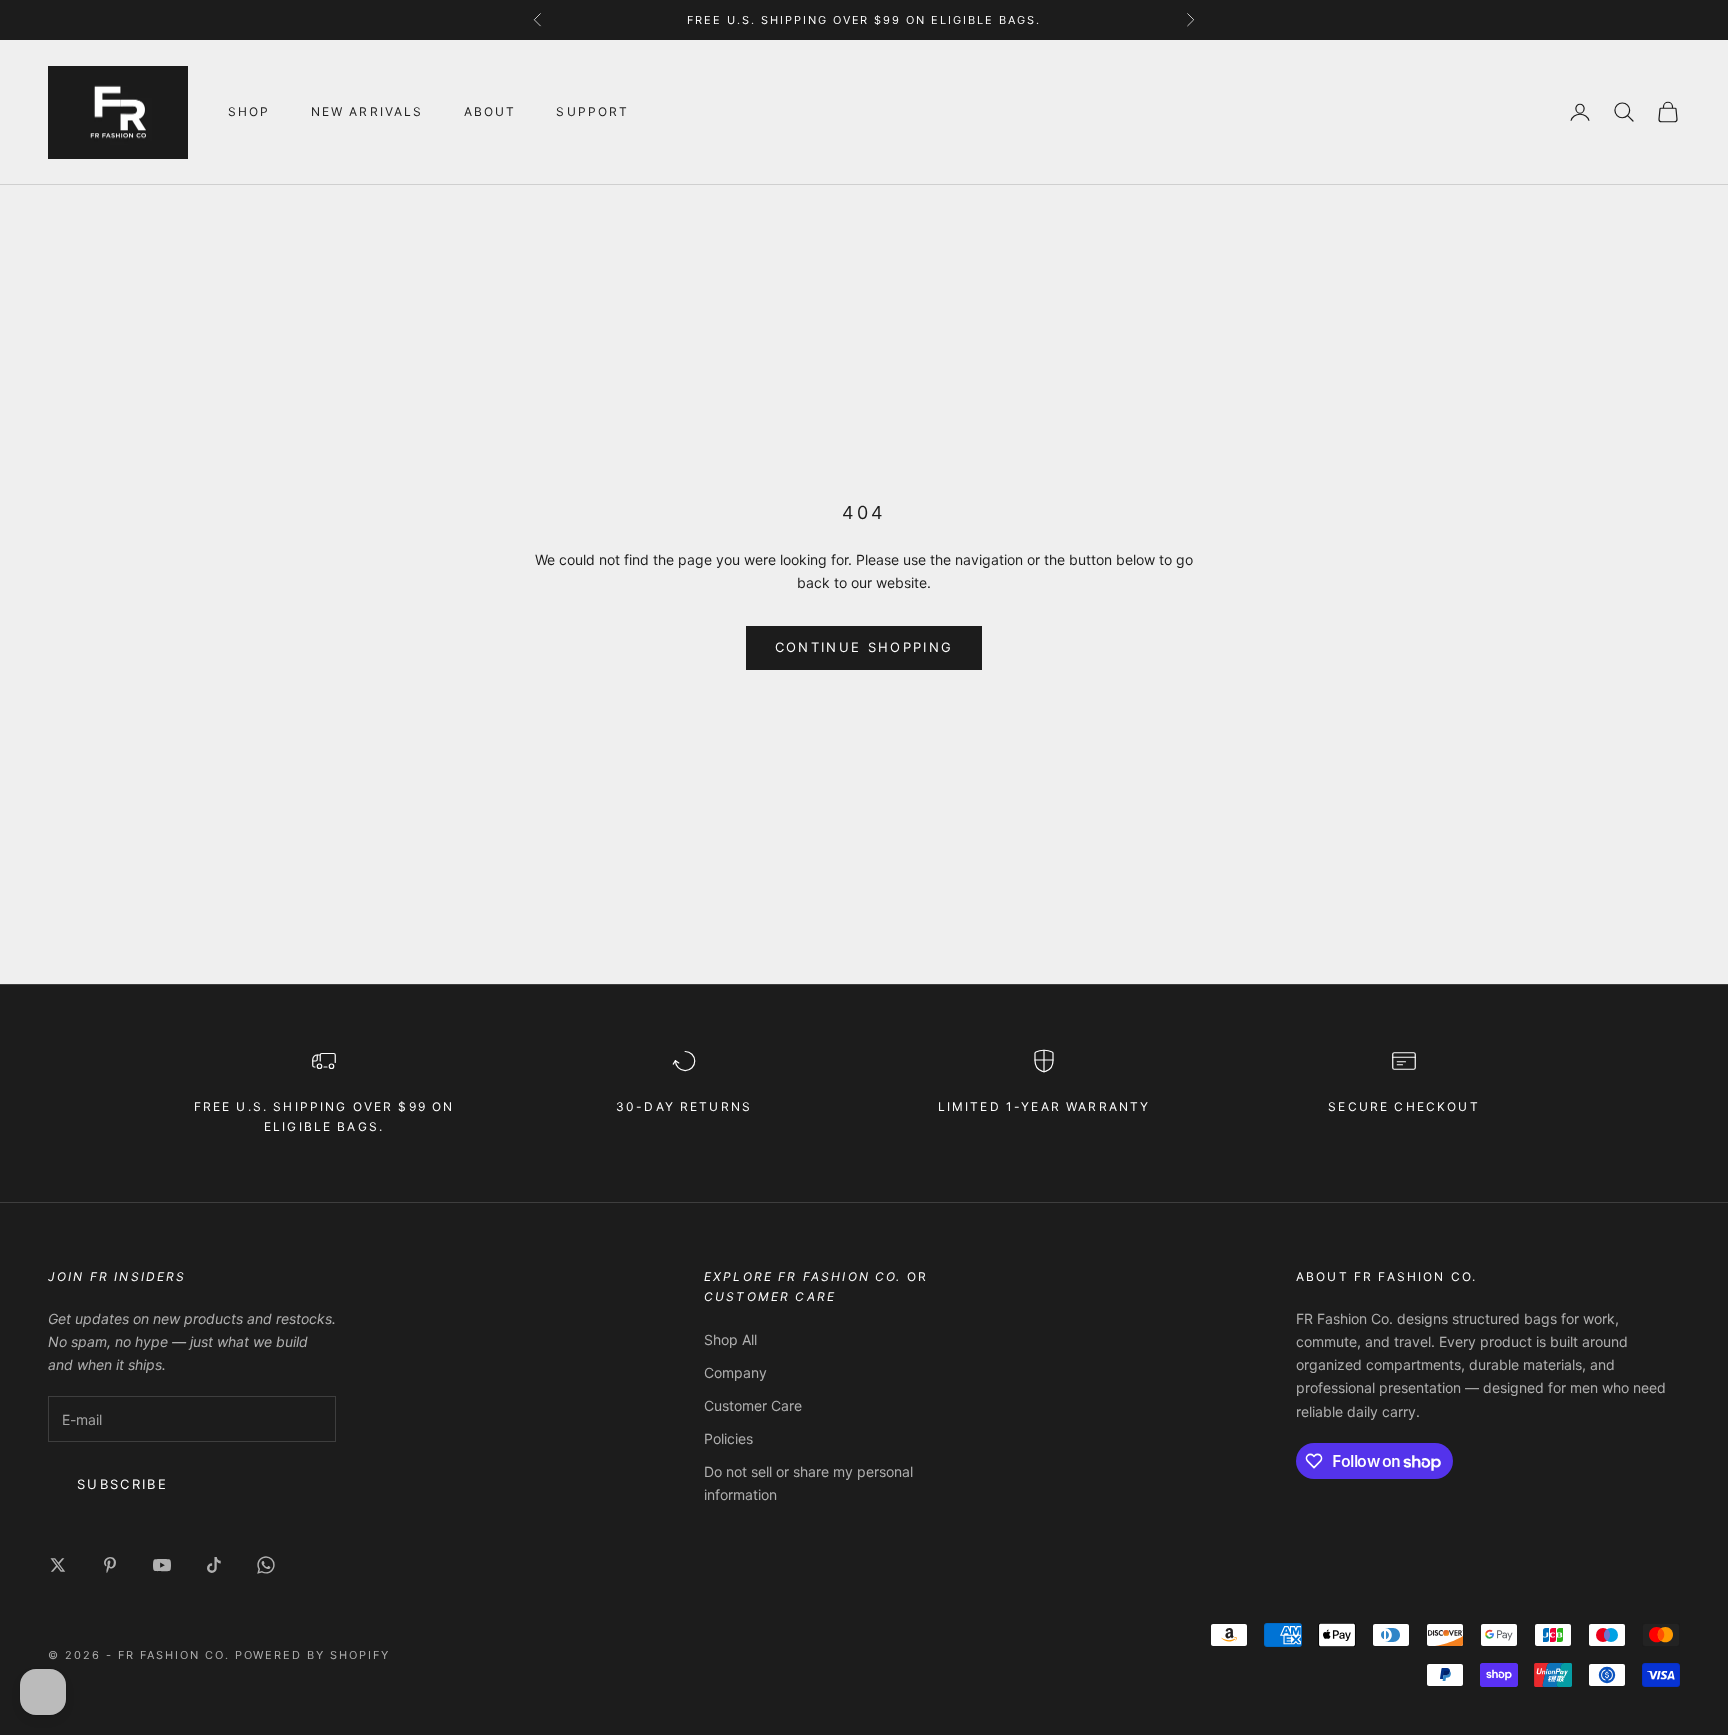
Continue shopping (864, 647)
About (490, 111)
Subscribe (122, 1484)
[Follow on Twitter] (58, 1565)
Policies (728, 1438)
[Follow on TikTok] (214, 1565)
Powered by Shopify (313, 1655)
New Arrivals (367, 111)
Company (735, 1372)
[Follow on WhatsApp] (266, 1565)
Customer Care (753, 1405)
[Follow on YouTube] (162, 1565)
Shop (249, 111)
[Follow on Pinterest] (110, 1565)
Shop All (730, 1339)
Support (592, 111)
